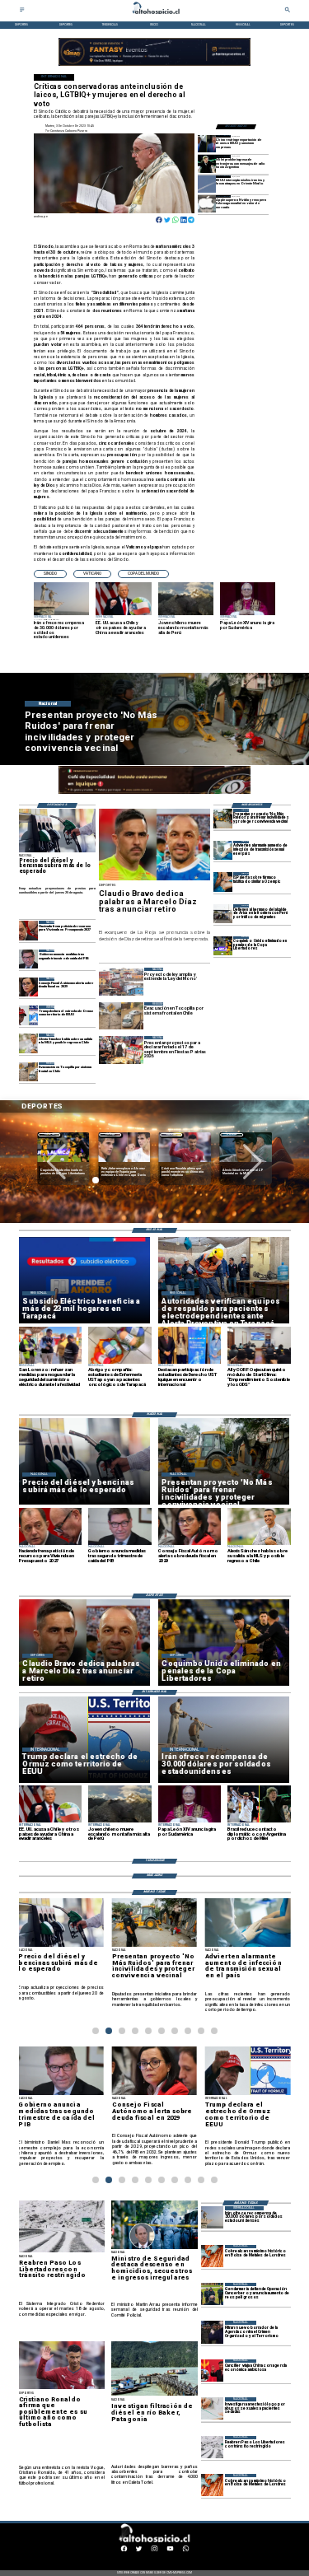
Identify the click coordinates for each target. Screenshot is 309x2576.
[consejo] (28, 987)
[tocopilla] (28, 1072)
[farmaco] (223, 882)
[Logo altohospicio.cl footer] (153, 2541)
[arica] (223, 914)
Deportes (49, 1134)
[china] (212, 2371)
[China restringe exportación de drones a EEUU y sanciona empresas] (207, 144)
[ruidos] (223, 818)
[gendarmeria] (212, 2294)
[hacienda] (28, 930)
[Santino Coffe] (154, 794)
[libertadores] (212, 2447)
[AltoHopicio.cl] (22, 12)
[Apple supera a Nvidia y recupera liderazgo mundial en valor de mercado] (207, 204)
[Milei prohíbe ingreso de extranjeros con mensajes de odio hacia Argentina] (207, 163)
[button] (50, 574)
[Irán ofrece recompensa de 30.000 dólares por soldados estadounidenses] (212, 2217)
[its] (223, 850)
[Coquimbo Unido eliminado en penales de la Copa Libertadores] (223, 946)
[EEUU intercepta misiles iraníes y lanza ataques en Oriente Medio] (207, 184)
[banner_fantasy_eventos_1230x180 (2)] (154, 65)
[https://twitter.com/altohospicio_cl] (139, 2550)
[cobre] (212, 2256)
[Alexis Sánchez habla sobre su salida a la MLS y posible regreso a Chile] (28, 1043)
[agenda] (212, 2332)
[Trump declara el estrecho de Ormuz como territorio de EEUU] (28, 1015)
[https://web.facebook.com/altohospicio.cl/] (124, 2550)
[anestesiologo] (212, 2408)
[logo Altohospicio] (155, 15)
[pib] (28, 959)
